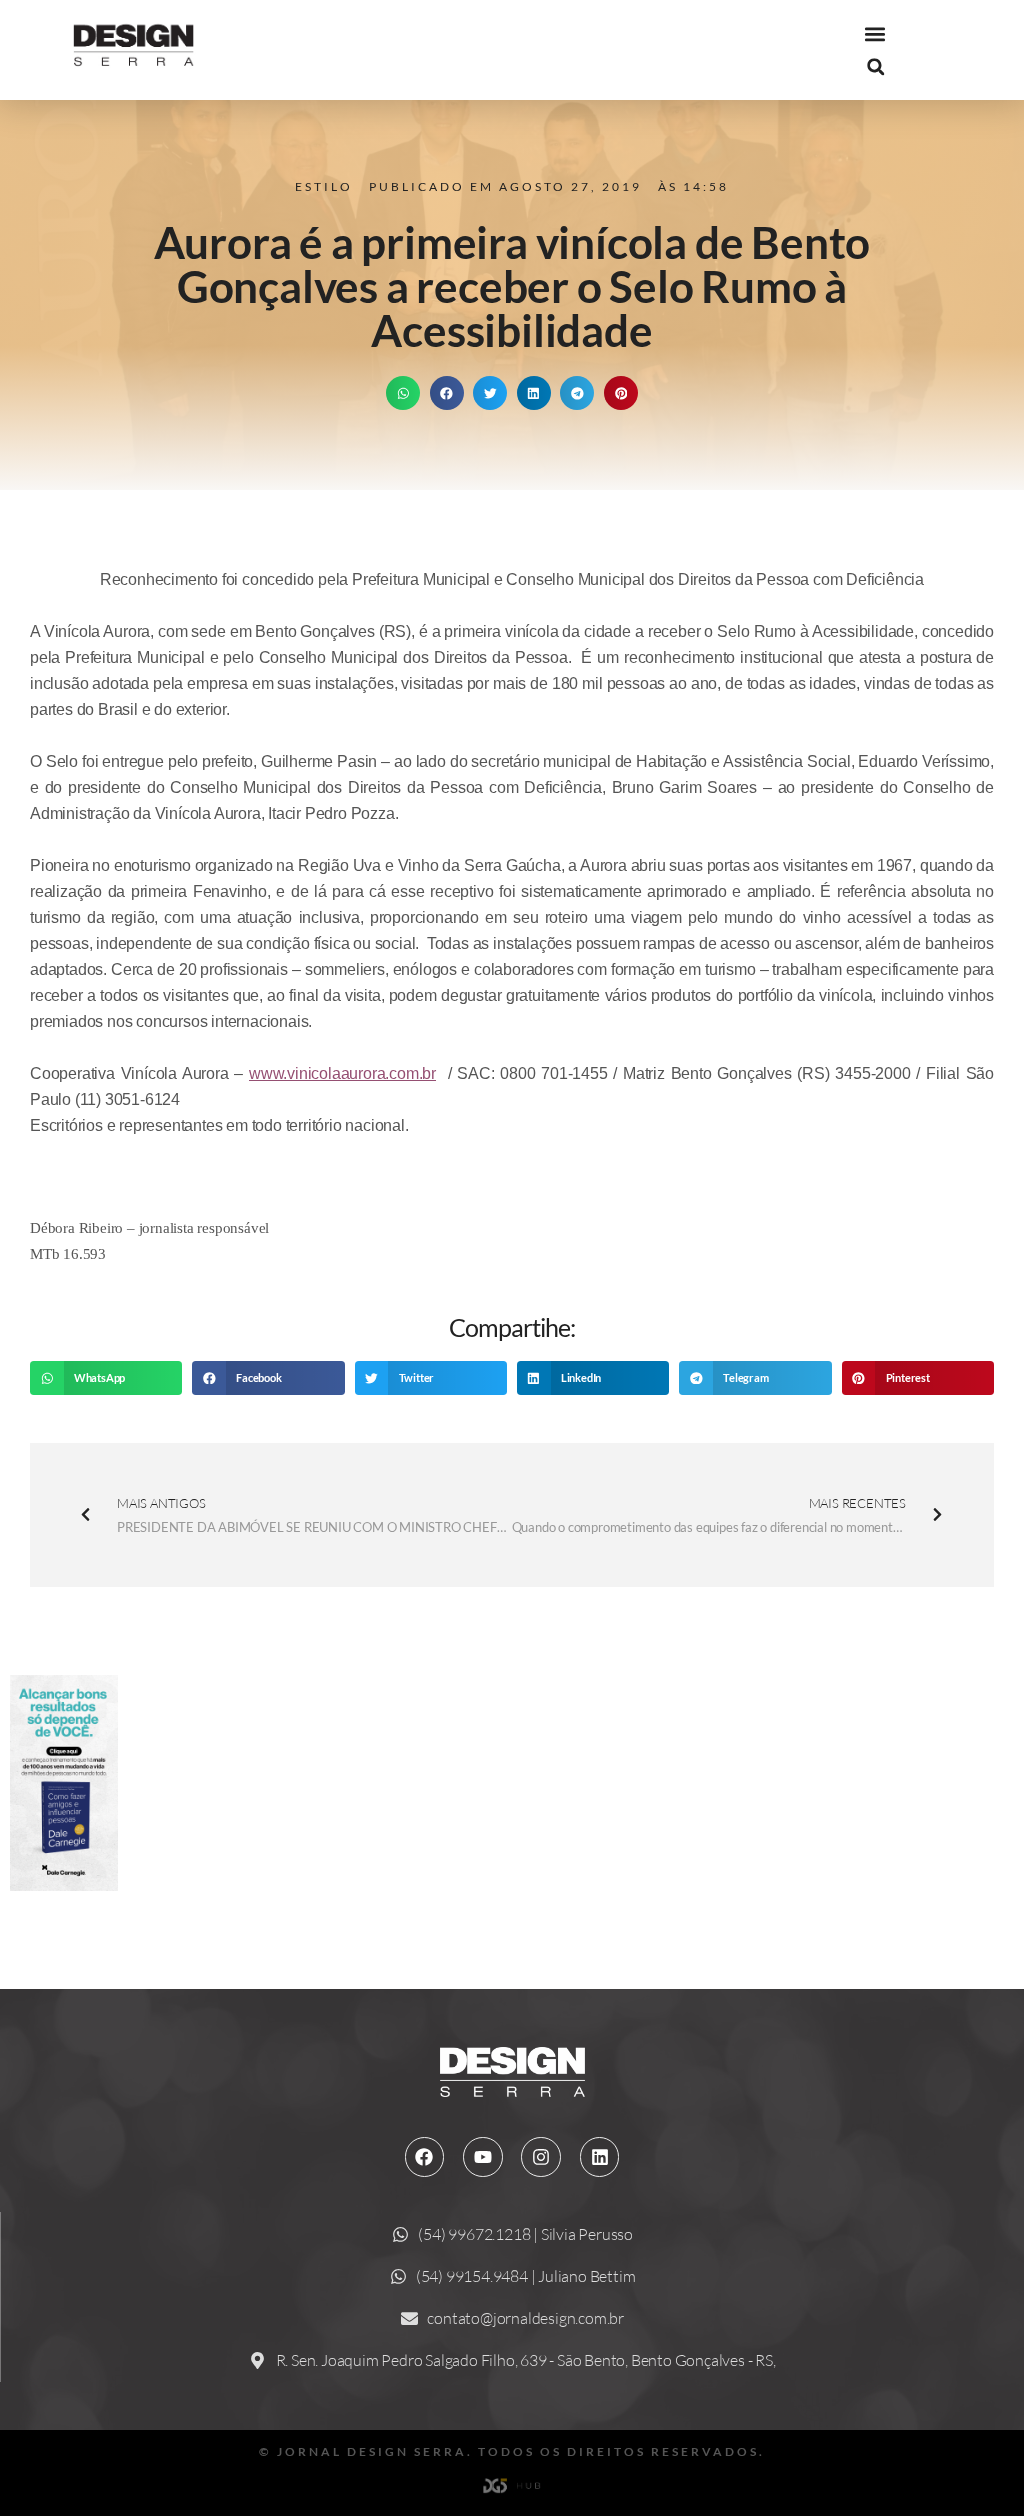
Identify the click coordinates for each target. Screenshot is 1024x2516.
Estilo (324, 186)
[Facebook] (425, 2157)
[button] (875, 34)
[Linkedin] (600, 2157)
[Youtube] (483, 2157)
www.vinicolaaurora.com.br (342, 1073)
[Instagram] (541, 2157)
